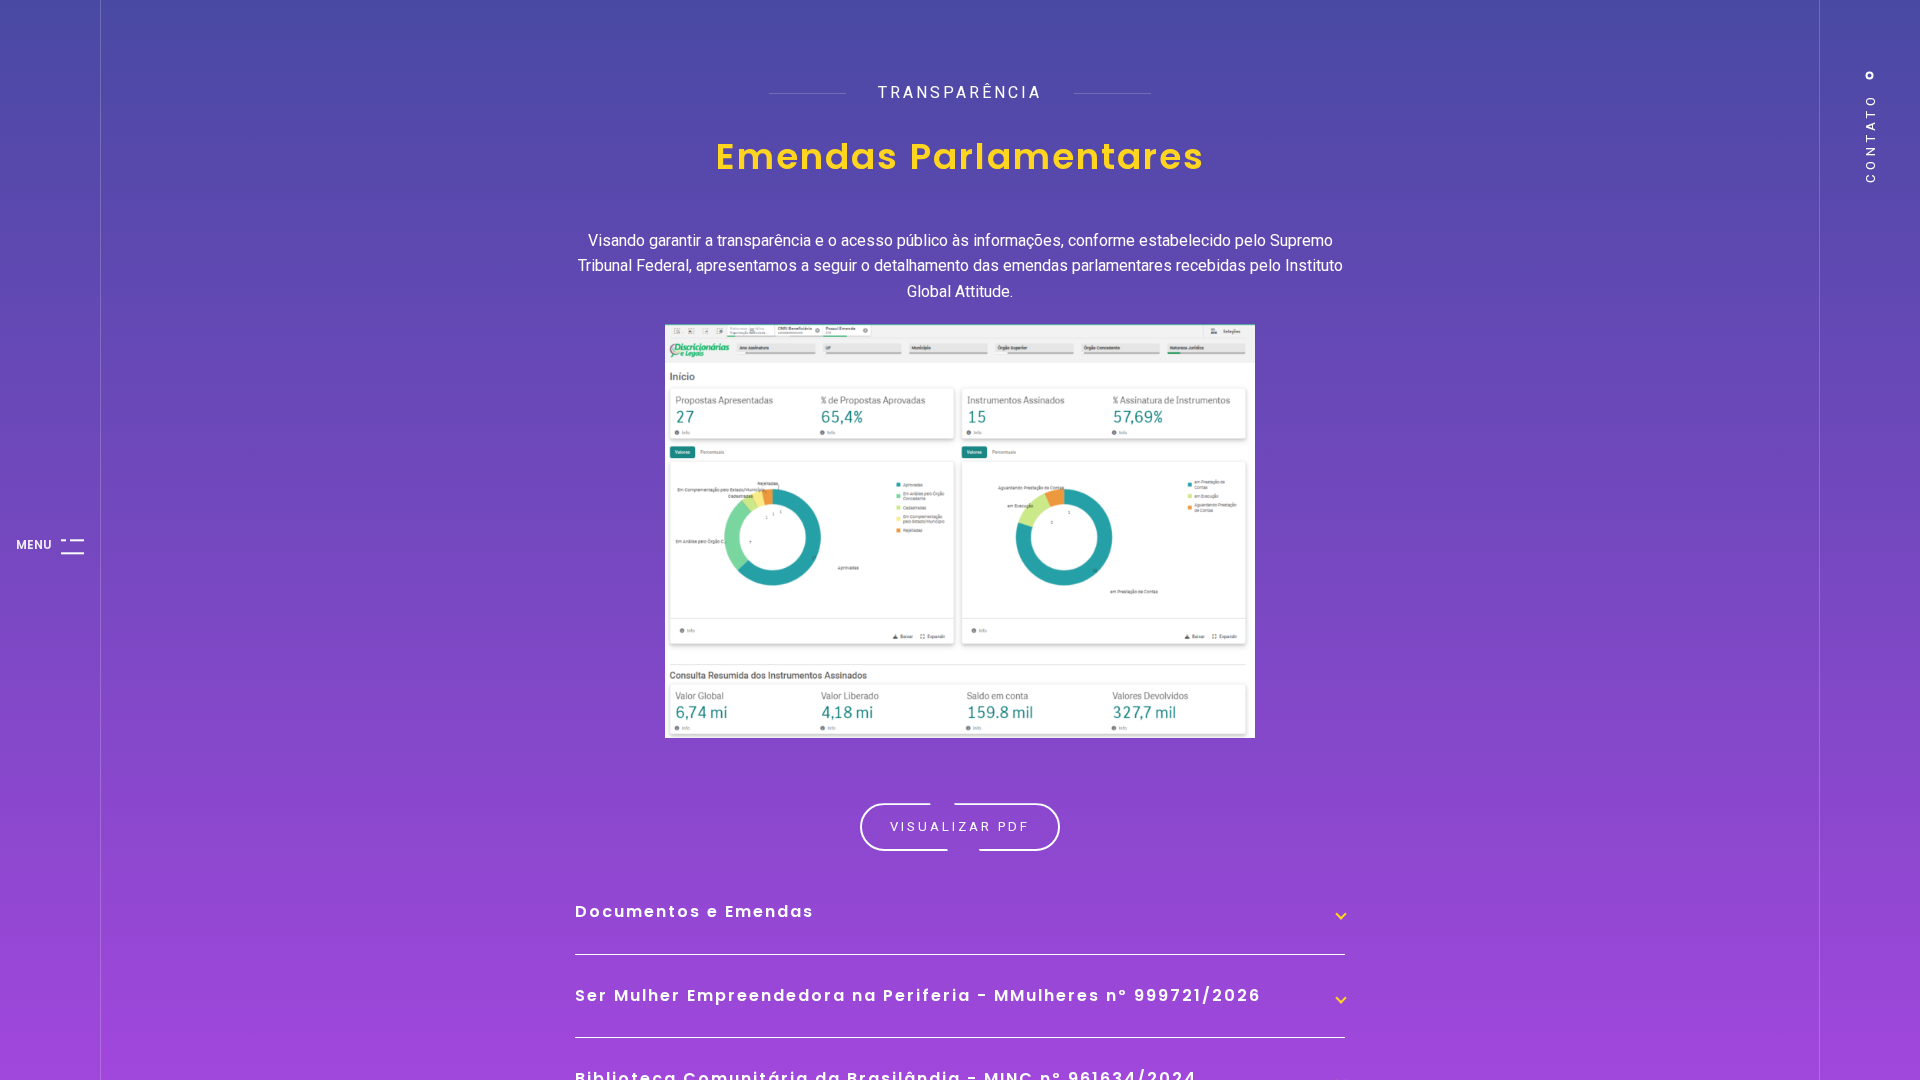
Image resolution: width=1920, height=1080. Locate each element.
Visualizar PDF (960, 826)
